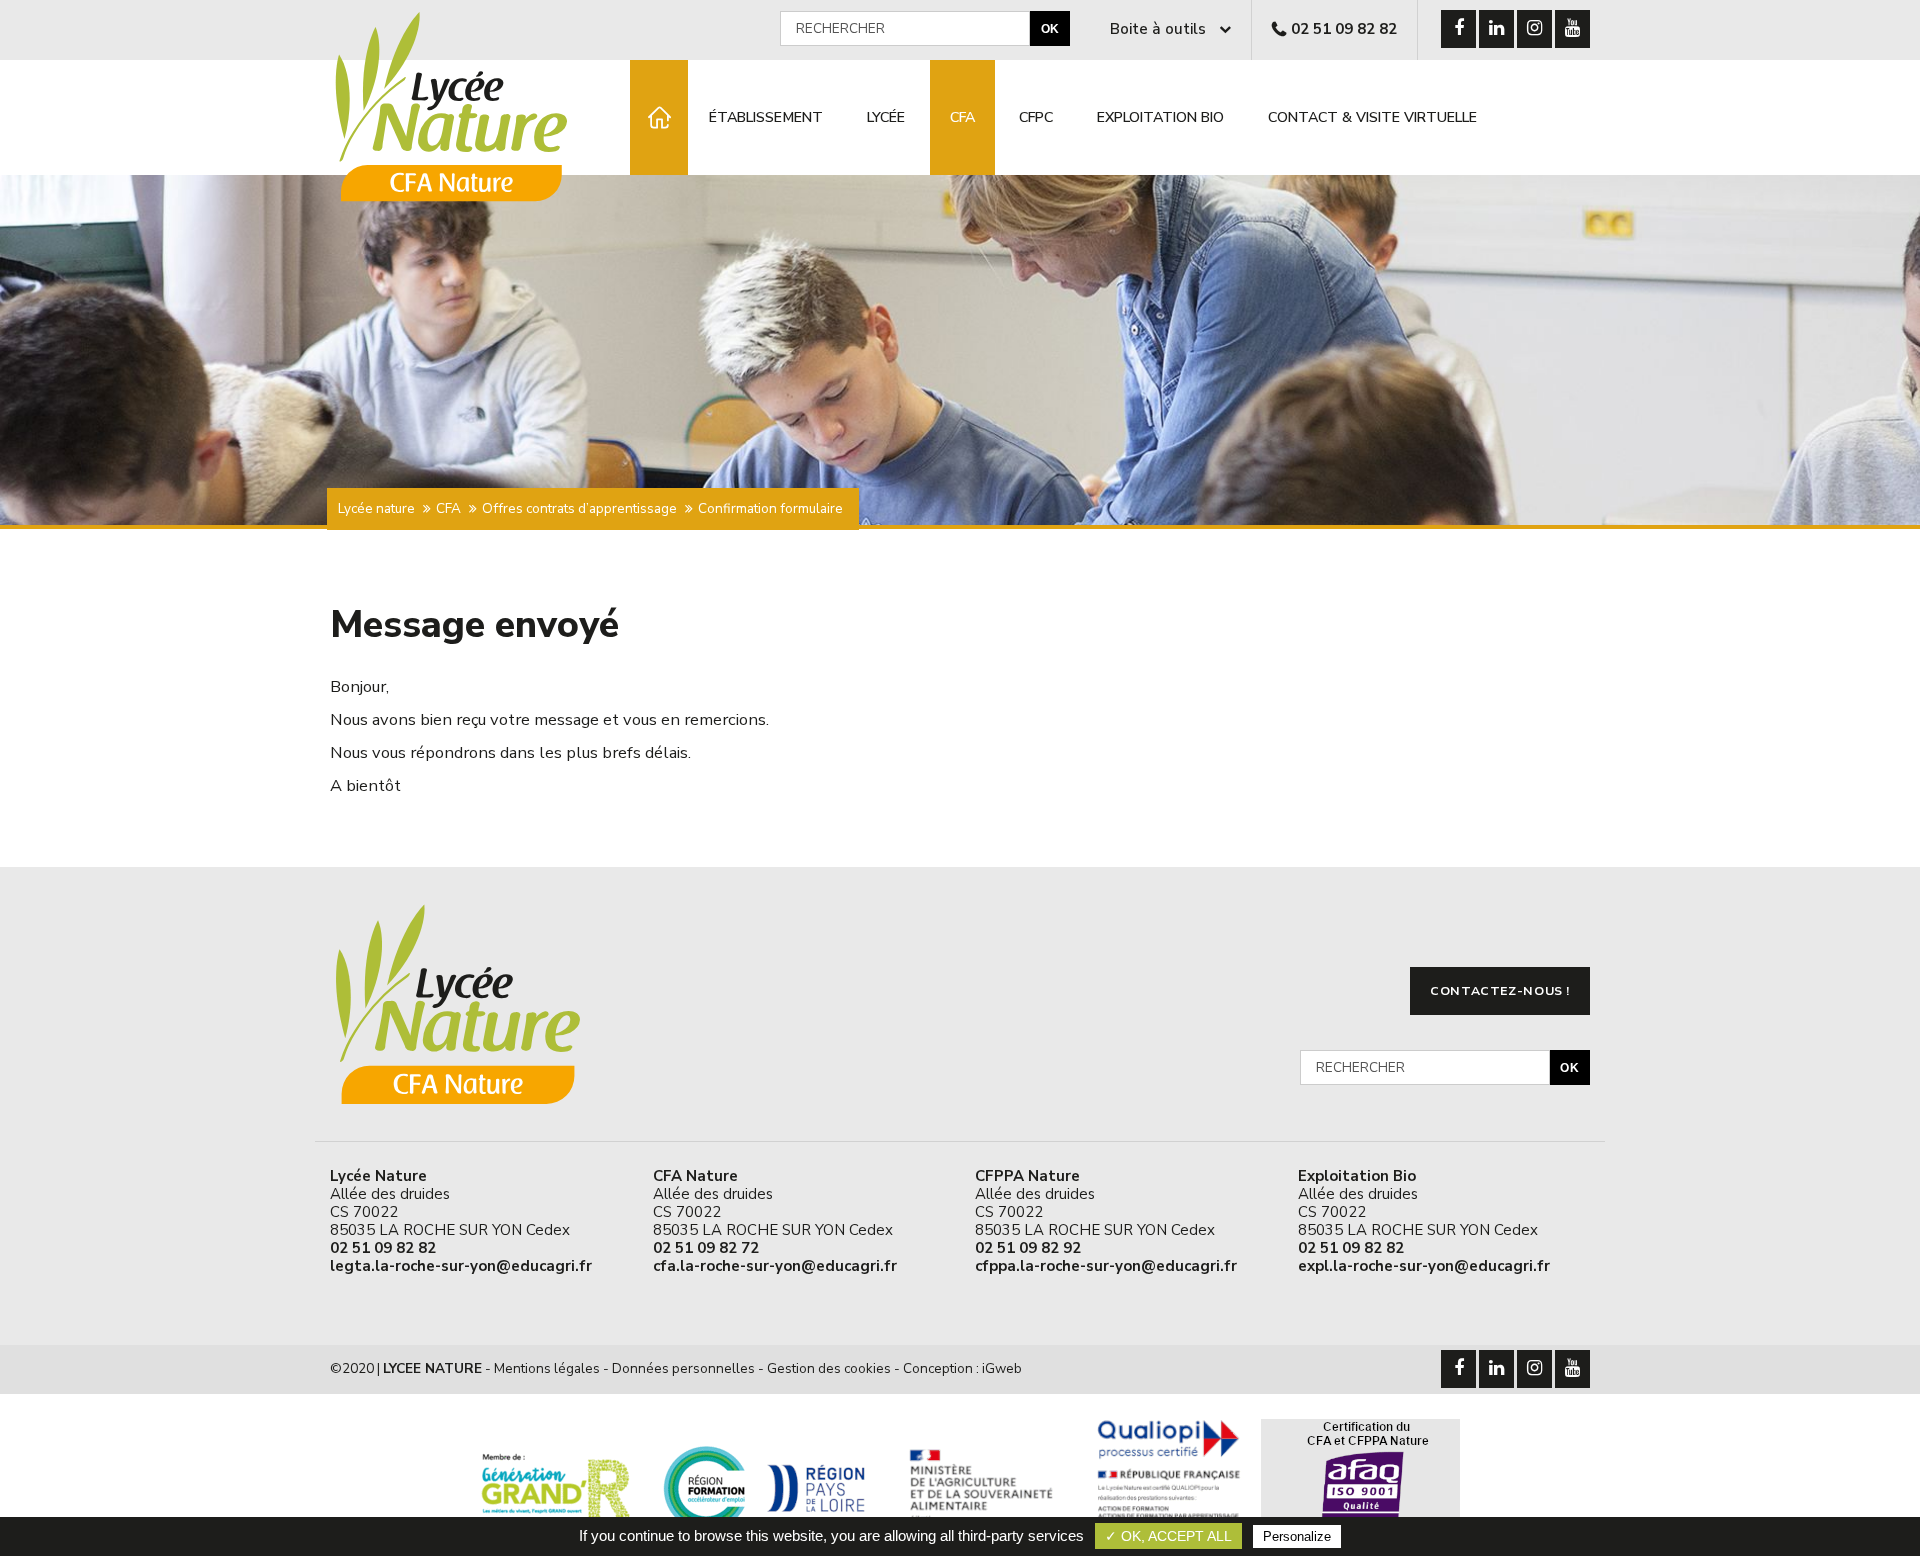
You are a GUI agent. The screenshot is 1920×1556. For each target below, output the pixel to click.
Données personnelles (683, 1368)
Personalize (1297, 1536)
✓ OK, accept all (1168, 1536)
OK (1050, 29)
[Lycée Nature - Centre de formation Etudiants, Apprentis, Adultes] (659, 117)
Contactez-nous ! (1500, 991)
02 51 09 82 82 (1344, 29)
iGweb (1002, 1368)
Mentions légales (547, 1368)
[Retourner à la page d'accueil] (467, 203)
